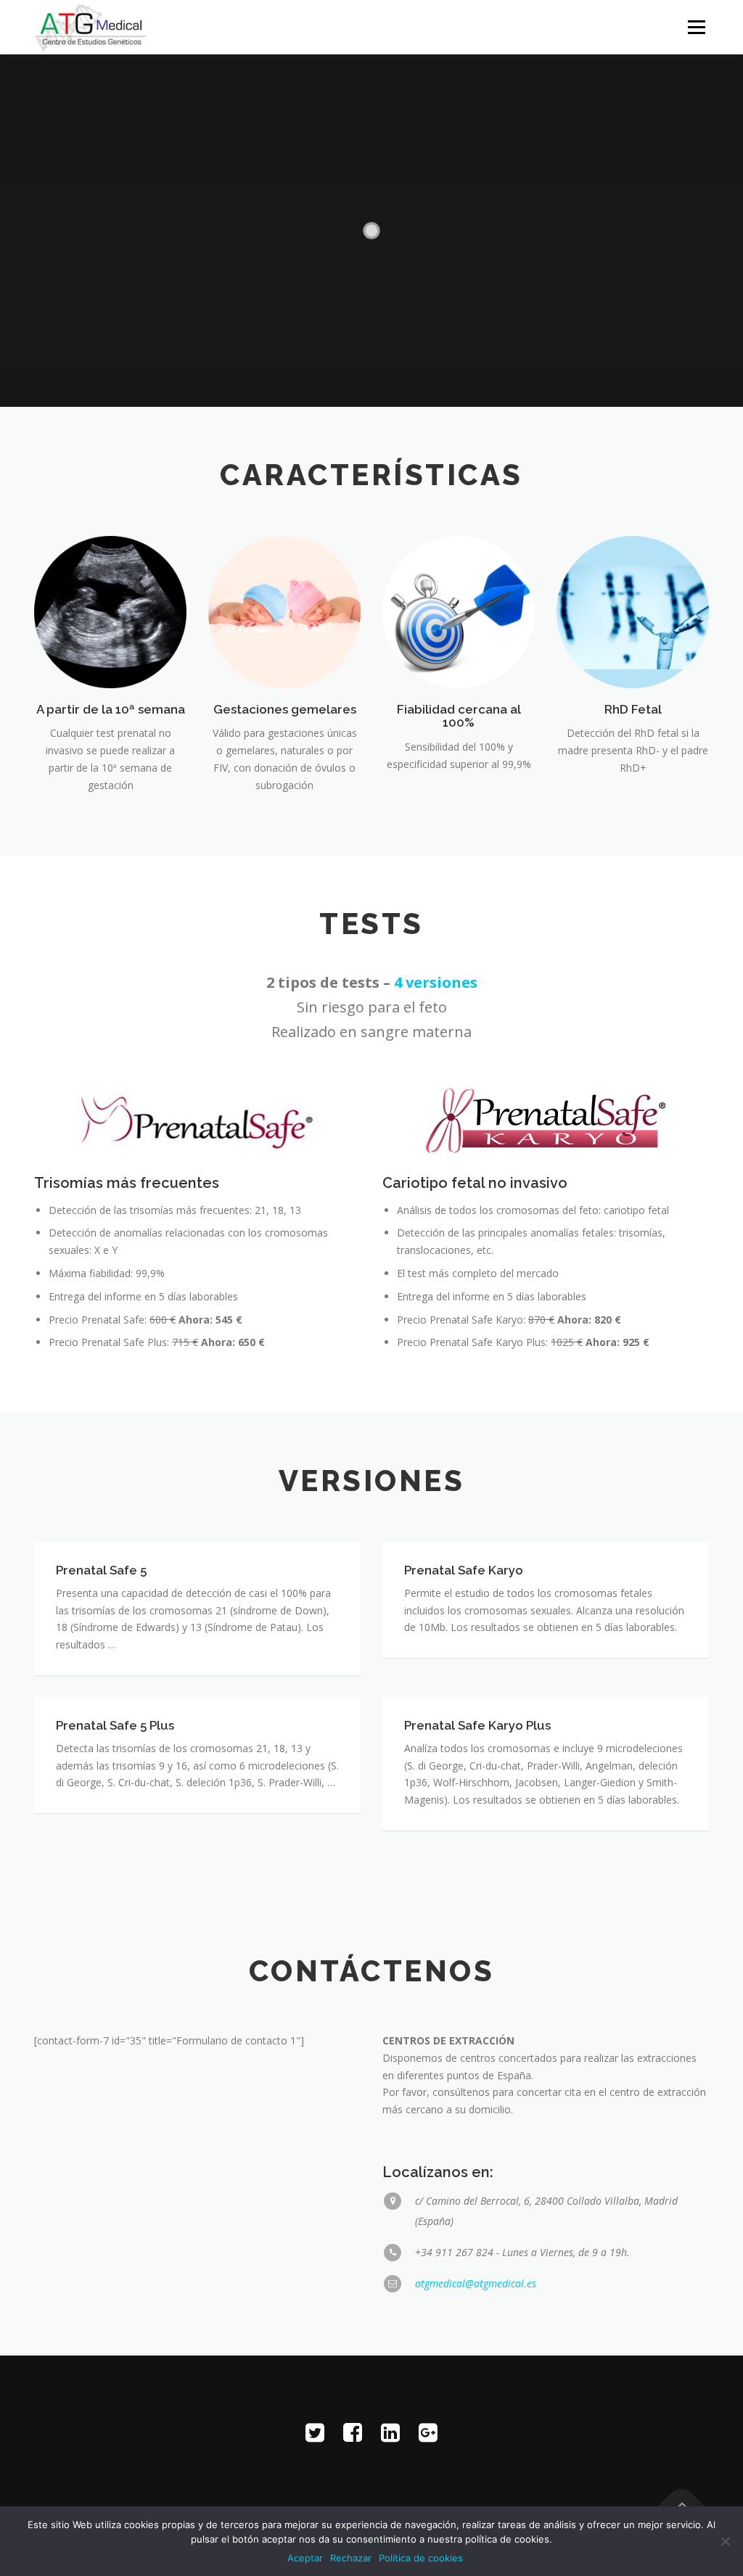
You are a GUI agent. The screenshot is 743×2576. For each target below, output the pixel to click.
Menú (696, 27)
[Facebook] (353, 2432)
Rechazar (351, 2558)
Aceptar (305, 2558)
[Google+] (428, 2432)
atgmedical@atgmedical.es (476, 2283)
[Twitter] (315, 2432)
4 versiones (436, 982)
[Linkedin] (390, 2432)
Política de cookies (421, 2558)
